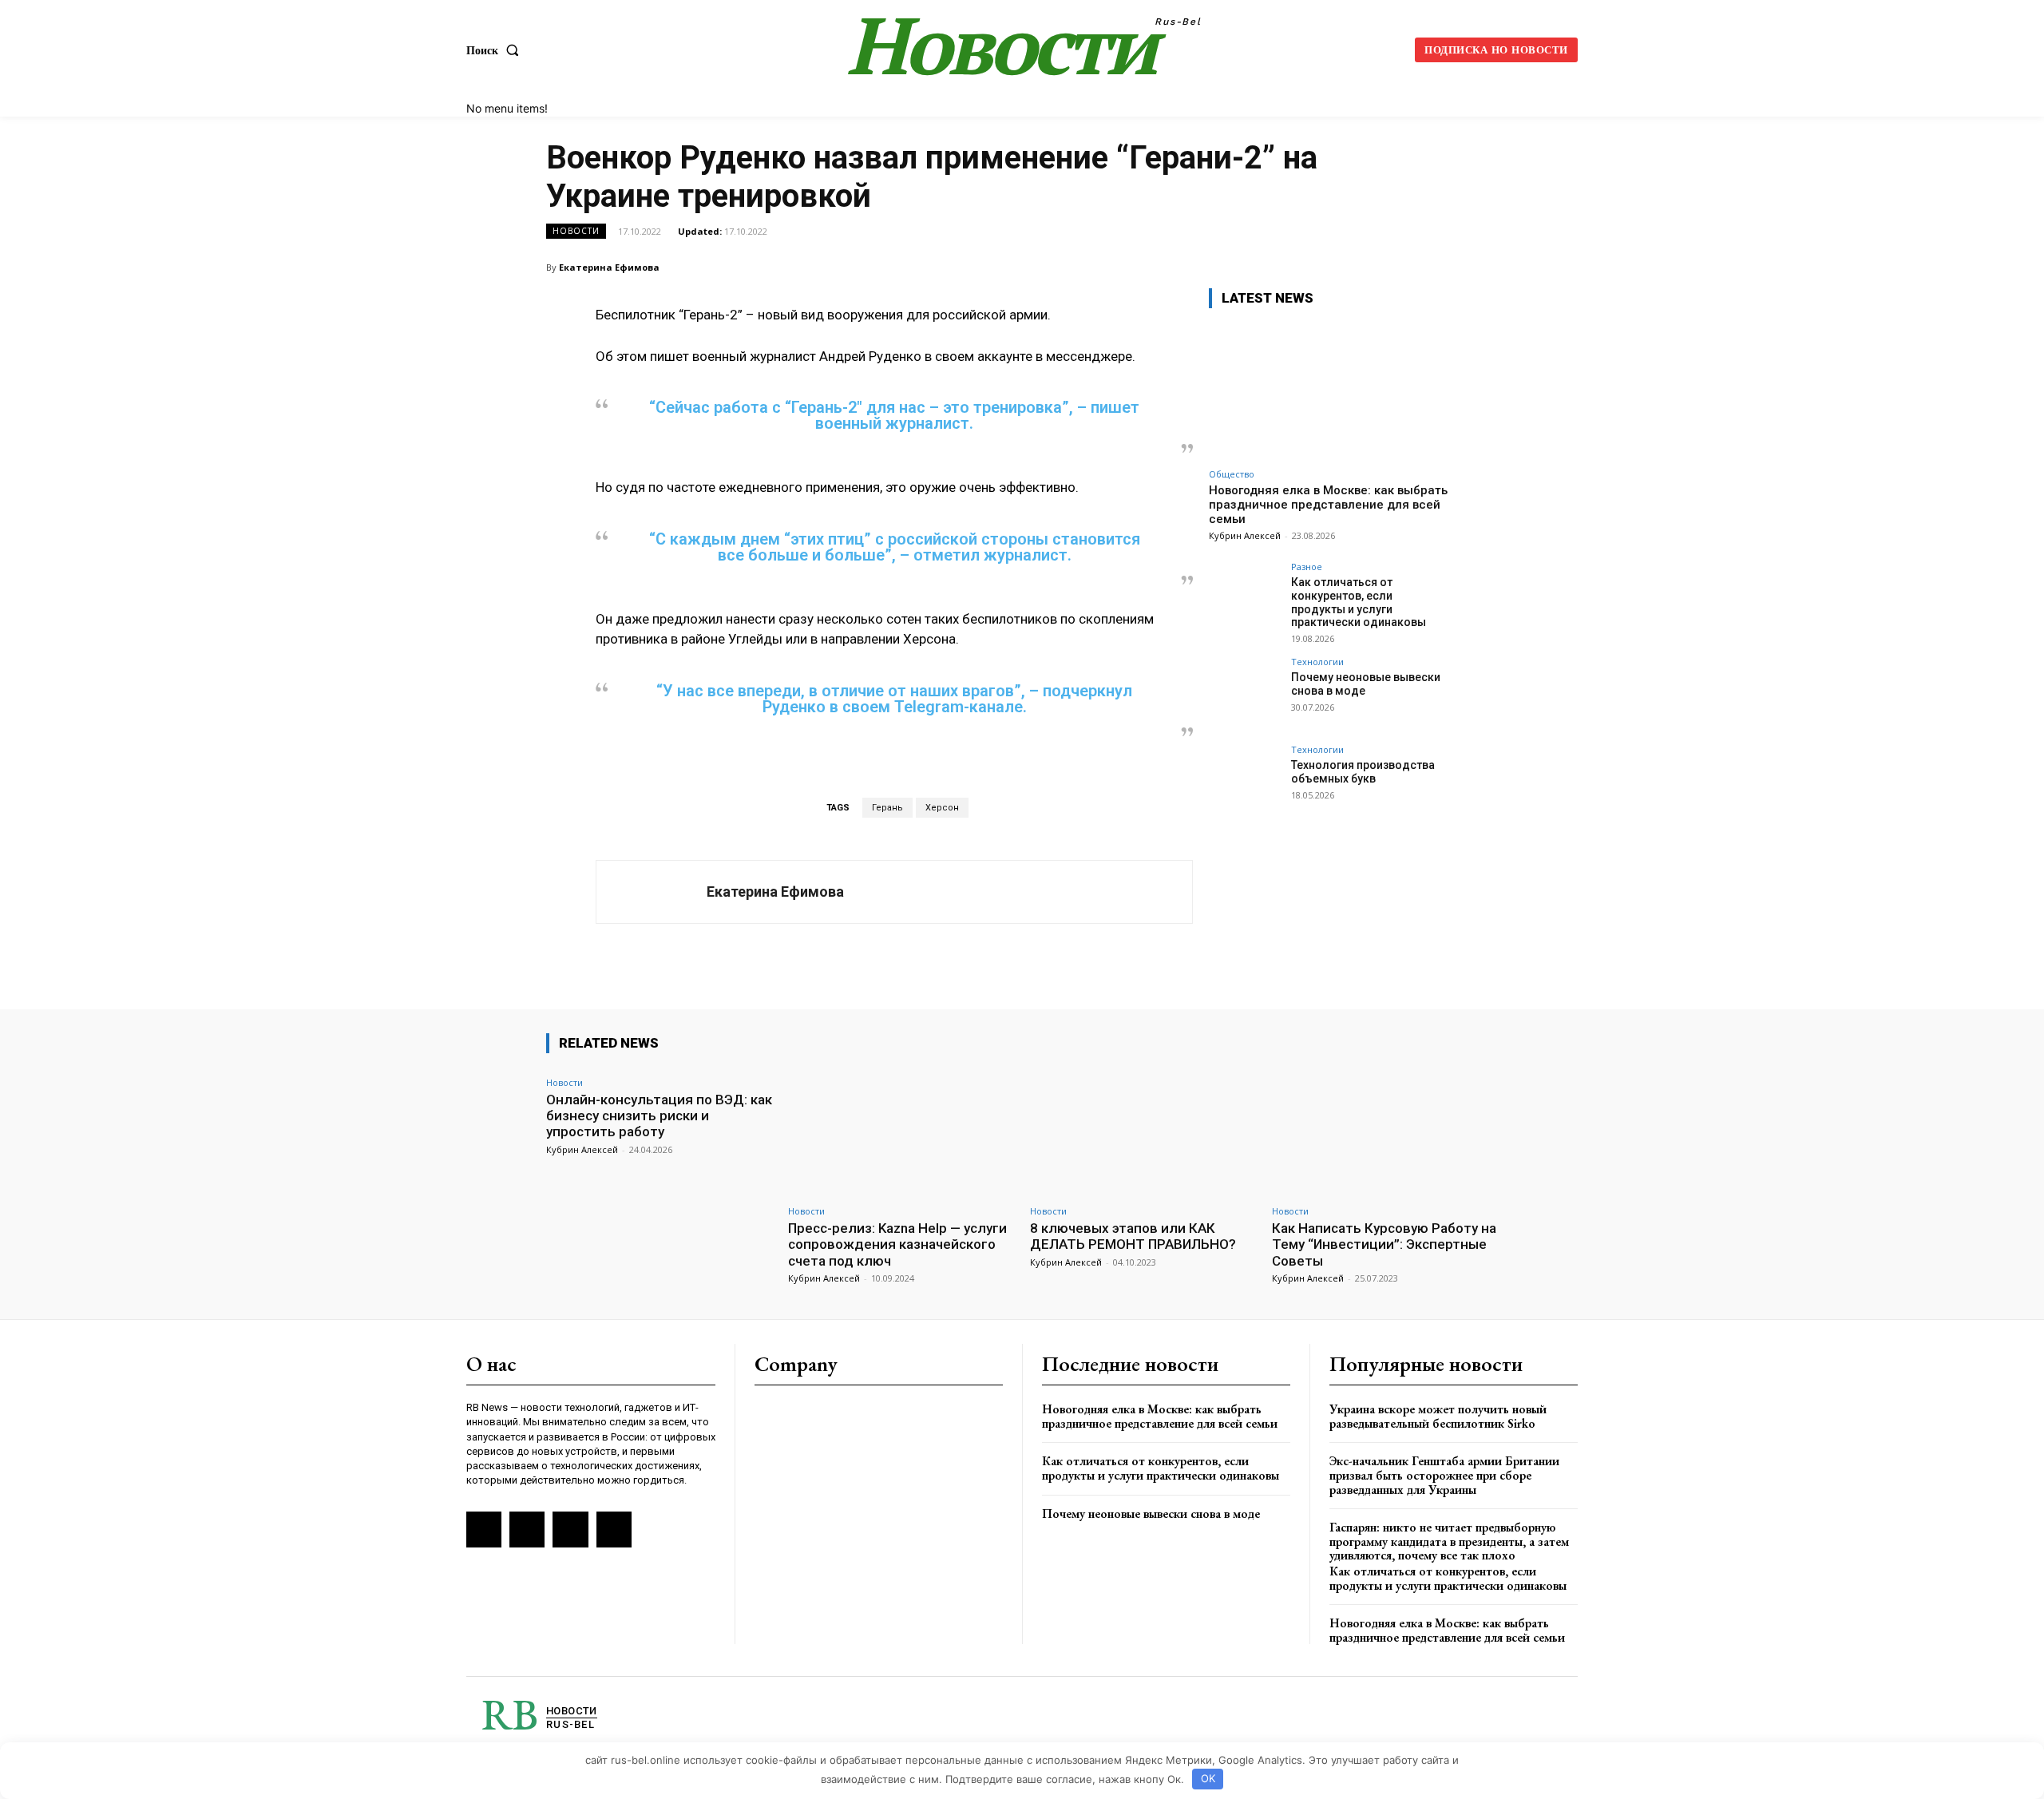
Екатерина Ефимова (609, 267)
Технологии (1317, 662)
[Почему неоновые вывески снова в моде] (1245, 693)
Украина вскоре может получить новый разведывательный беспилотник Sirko (1438, 1416)
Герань (887, 808)
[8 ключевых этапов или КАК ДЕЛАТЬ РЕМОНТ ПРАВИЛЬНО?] (1143, 1132)
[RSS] (484, 1529)
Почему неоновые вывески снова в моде (1151, 1514)
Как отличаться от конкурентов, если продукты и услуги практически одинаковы (1359, 602)
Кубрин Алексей (1245, 535)
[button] (496, 50)
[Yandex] (570, 1529)
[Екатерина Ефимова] (652, 892)
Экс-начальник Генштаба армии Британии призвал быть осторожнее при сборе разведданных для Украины (1444, 1475)
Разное (1307, 567)
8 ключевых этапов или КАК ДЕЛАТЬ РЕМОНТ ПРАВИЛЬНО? (1133, 1236)
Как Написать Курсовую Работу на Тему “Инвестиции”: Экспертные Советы (1384, 1244)
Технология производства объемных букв (1363, 772)
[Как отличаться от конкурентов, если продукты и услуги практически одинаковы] (1245, 598)
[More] (1481, 267)
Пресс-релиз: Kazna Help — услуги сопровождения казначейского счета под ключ (897, 1244)
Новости (576, 231)
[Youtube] (614, 1529)
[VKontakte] (527, 1529)
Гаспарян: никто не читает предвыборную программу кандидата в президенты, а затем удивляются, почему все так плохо (1449, 1541)
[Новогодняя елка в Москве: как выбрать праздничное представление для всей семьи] (1329, 391)
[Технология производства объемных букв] (1245, 781)
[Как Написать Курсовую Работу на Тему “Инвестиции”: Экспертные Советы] (1385, 1132)
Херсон (942, 808)
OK (1208, 1778)
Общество (1232, 474)
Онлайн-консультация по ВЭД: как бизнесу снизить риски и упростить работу (659, 1116)
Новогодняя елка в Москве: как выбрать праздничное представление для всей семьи (1328, 505)
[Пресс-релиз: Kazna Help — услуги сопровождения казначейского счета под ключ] (901, 1132)
